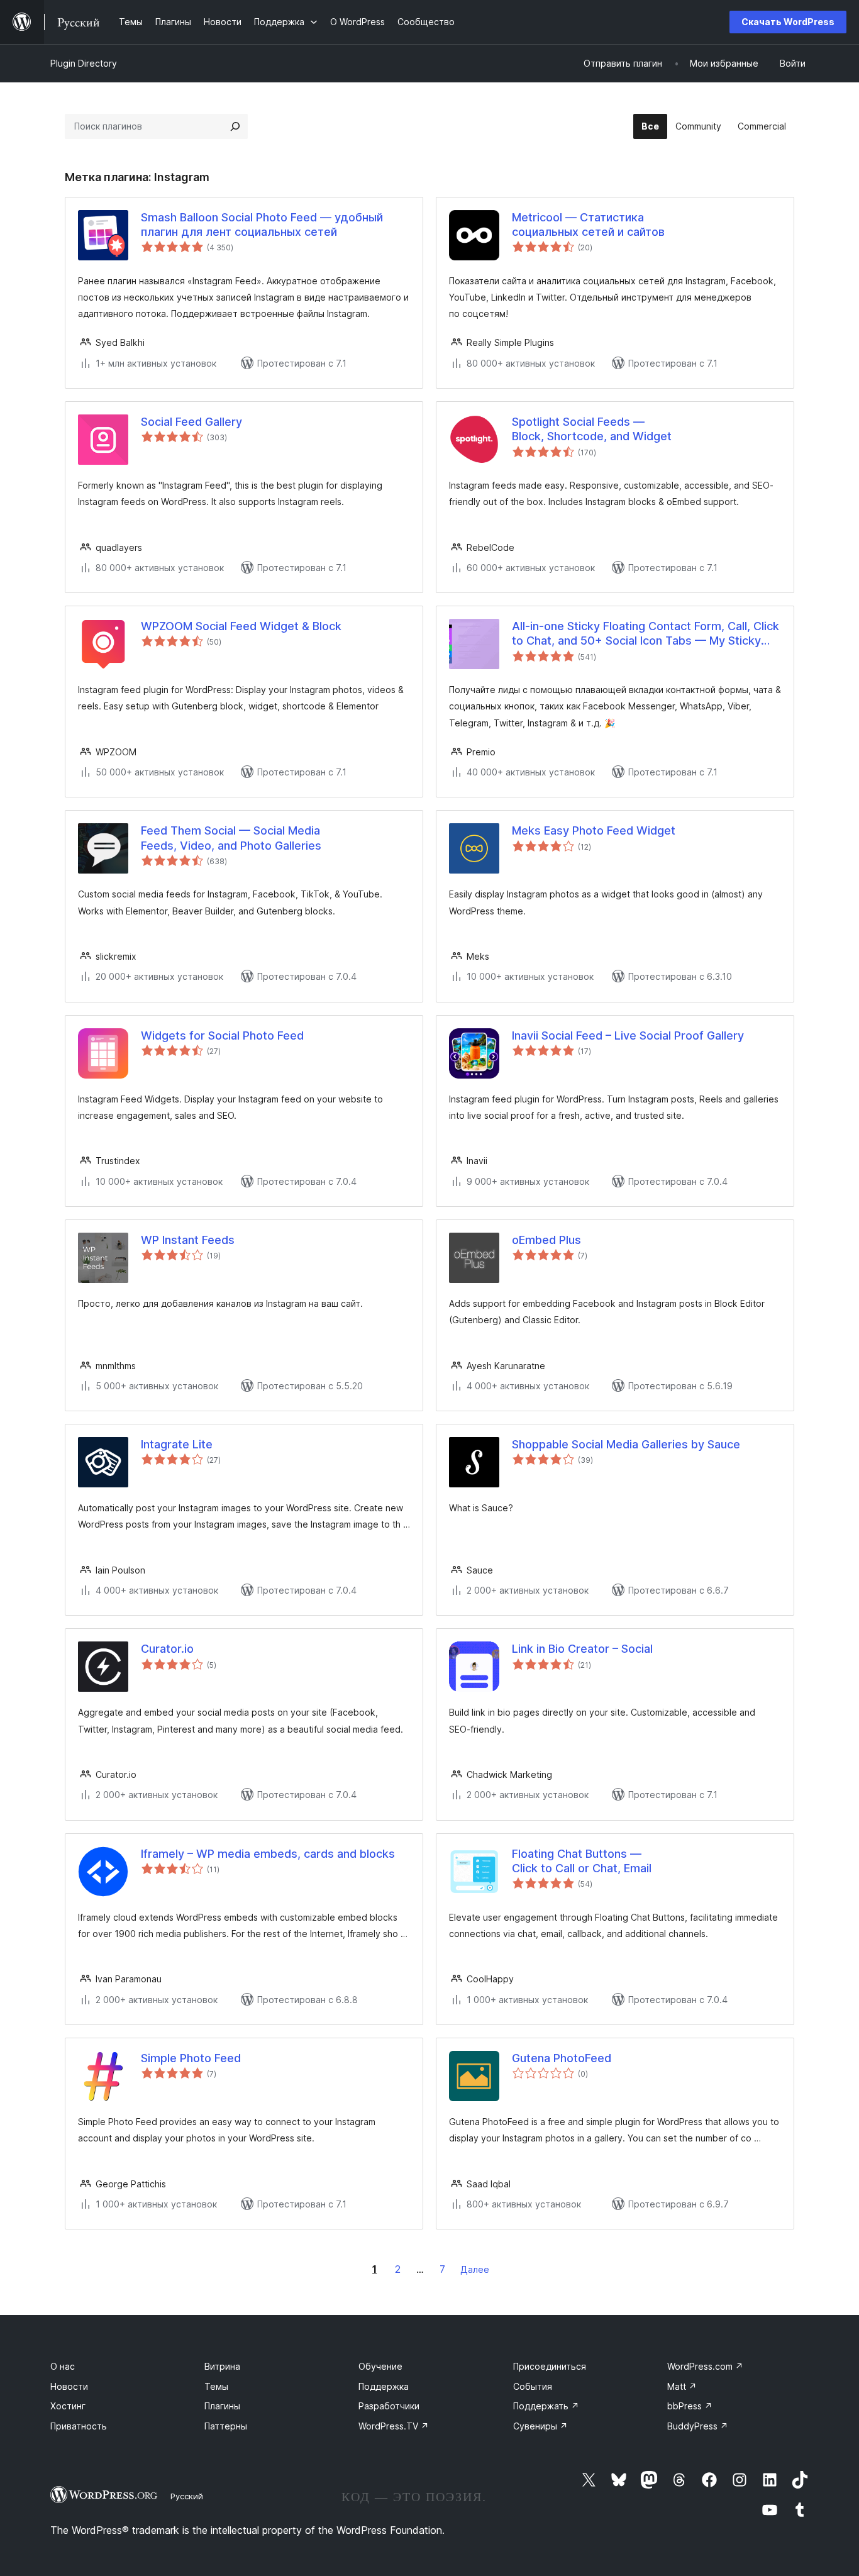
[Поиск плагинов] (235, 126)
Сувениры (540, 2426)
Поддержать (546, 2406)
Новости (69, 2386)
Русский (187, 2496)
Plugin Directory (84, 63)
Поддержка (384, 2386)
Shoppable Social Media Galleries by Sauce (626, 1444)
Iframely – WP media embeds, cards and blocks (268, 1854)
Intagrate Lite (177, 1444)
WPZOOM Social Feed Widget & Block (241, 626)
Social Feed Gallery (191, 422)
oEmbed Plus (546, 1240)
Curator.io (167, 1649)
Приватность (79, 2426)
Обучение (380, 2366)
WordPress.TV (394, 2426)
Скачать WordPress (788, 22)
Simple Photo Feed (191, 2058)
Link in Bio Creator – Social (582, 1649)
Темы (216, 2386)
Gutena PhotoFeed (562, 2058)
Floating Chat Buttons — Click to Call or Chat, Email (582, 1861)
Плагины (222, 2406)
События (533, 2386)
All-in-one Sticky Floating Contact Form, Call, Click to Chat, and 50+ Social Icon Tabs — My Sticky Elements (646, 634)
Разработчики (389, 2406)
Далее (475, 2269)
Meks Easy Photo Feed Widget (594, 830)
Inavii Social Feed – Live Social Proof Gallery (628, 1035)
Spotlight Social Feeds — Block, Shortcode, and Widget (592, 429)
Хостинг (68, 2406)
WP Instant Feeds (188, 1240)
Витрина (222, 2366)
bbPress (690, 2406)
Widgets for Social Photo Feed (222, 1035)
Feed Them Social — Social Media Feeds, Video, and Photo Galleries (231, 838)
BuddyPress (698, 2426)
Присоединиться (550, 2366)
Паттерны (226, 2426)
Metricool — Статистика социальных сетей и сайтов (588, 225)
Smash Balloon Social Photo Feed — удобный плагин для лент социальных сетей (262, 225)
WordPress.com (705, 2366)
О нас (63, 2366)
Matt (682, 2386)
